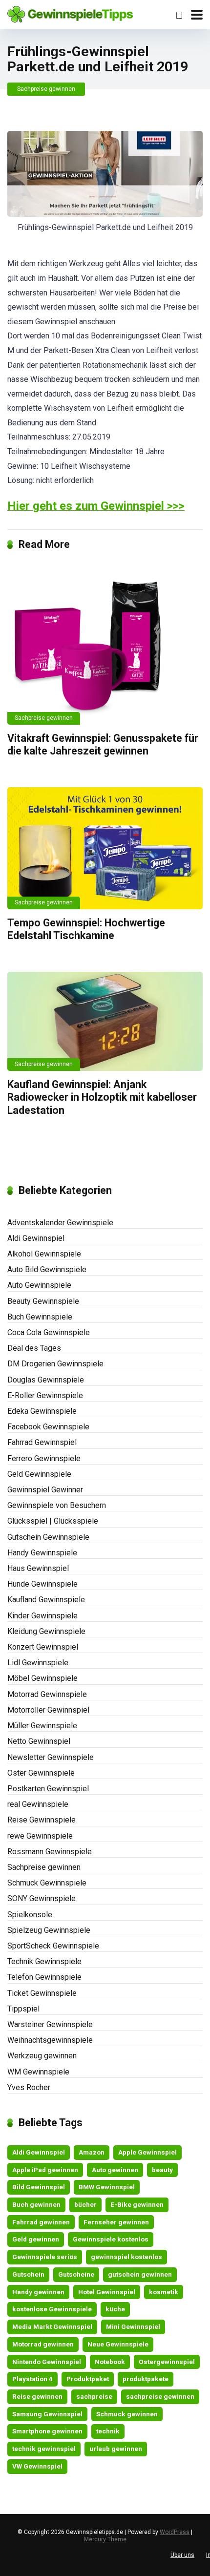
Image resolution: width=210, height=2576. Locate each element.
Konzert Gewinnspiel (43, 1647)
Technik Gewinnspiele (44, 1961)
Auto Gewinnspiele (39, 1285)
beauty (162, 2170)
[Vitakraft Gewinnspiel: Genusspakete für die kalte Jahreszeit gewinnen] (105, 642)
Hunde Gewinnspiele (42, 1584)
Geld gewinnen (36, 2239)
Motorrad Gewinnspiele (47, 1694)
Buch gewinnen (36, 2204)
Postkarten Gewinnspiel (48, 1789)
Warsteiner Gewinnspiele (50, 2024)
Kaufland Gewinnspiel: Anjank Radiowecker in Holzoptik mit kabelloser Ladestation (102, 1097)
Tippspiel (23, 2009)
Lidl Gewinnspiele (38, 1663)
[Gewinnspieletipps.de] (70, 13)
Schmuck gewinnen (127, 2414)
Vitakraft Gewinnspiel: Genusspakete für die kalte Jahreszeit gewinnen (103, 745)
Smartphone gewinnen (47, 2431)
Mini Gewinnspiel (133, 2326)
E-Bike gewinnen (137, 2204)
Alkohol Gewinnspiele (44, 1254)
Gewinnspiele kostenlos (111, 2239)
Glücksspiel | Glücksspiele (53, 1521)
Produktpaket (88, 2379)
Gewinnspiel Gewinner (45, 1490)
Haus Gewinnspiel (38, 1568)
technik (108, 2431)
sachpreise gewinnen (160, 2396)
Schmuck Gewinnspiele (47, 1883)
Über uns (182, 2555)
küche (115, 2309)
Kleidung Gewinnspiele (46, 1631)
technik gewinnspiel (44, 2449)
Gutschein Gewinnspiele (48, 1537)
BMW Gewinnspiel (107, 2187)
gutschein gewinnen (140, 2274)
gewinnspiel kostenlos (126, 2257)
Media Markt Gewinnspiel (52, 2326)
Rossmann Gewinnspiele (50, 1852)
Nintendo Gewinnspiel (47, 2362)
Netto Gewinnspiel (39, 1741)
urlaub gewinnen (116, 2449)
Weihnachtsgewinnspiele (50, 2040)
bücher (85, 2204)
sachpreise (94, 2396)
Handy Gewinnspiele (42, 1553)
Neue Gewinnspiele (118, 2344)
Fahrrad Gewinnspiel (42, 1442)
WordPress (175, 2532)
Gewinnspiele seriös (45, 2257)
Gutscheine (76, 2274)
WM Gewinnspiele (38, 2072)
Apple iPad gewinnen (45, 2170)
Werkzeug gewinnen (42, 2056)
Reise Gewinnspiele (42, 1820)
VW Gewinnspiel (37, 2466)
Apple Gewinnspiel (147, 2152)
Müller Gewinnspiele (42, 1726)
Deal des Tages (34, 1348)
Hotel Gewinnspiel (107, 2292)
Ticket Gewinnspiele (42, 1993)
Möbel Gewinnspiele (42, 1678)
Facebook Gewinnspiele (48, 1427)
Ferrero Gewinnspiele (44, 1458)
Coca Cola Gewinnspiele (49, 1332)
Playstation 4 (32, 2379)
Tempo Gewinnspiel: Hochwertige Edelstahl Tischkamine (86, 929)
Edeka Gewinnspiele (42, 1411)
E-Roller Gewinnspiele (45, 1395)
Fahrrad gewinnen (41, 2222)
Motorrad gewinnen (43, 2344)
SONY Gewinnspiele (42, 1898)
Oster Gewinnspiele (41, 1773)
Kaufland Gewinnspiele (46, 1600)
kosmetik (164, 2292)
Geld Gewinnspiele (39, 1474)
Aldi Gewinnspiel (36, 1238)
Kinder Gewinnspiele (42, 1616)
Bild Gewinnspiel (39, 2187)
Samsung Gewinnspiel (47, 2414)
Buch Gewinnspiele (40, 1317)
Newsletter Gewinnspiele (51, 1757)
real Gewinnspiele (38, 1804)
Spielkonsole (30, 1915)
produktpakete (146, 2379)
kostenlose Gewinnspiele (52, 2309)
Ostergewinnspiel (167, 2362)
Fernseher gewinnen (116, 2222)
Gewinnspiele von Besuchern (57, 1505)
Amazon (92, 2152)
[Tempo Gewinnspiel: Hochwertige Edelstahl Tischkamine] (105, 848)
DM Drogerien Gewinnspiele (55, 1364)
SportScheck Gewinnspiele (53, 1946)
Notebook (110, 2362)
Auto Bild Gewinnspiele (47, 1269)
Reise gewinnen (37, 2396)
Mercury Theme (105, 2539)
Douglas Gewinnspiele (46, 1380)
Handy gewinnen (38, 2292)
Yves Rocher (29, 2087)
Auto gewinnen (115, 2170)
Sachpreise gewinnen (46, 89)
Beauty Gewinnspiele (43, 1301)
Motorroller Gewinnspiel (48, 1710)
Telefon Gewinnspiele (44, 1977)
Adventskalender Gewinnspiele (60, 1223)
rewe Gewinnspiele (40, 1836)
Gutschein (28, 2274)
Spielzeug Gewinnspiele (49, 1930)
